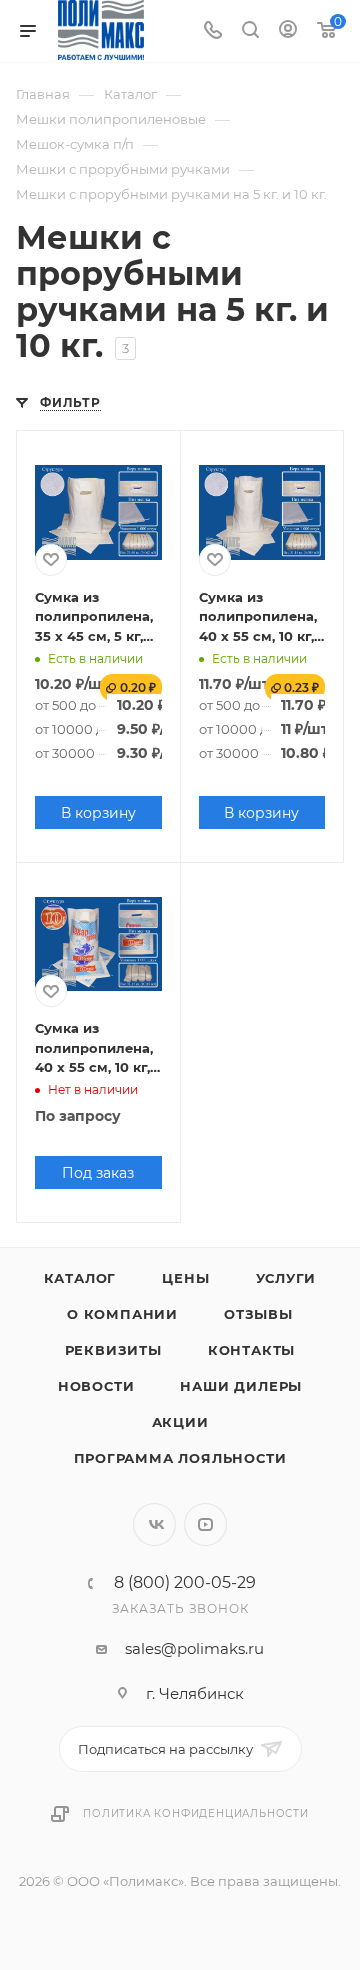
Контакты (251, 1350)
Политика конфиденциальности (196, 1813)
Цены (185, 1278)
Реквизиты (113, 1350)
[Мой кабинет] (288, 31)
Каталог (80, 1278)
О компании (122, 1314)
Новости (96, 1386)
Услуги (286, 1278)
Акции (180, 1422)
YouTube (205, 1524)
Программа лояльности (180, 1458)
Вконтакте (154, 1524)
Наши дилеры (241, 1386)
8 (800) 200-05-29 (185, 1583)
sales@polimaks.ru (194, 1648)
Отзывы (258, 1314)
